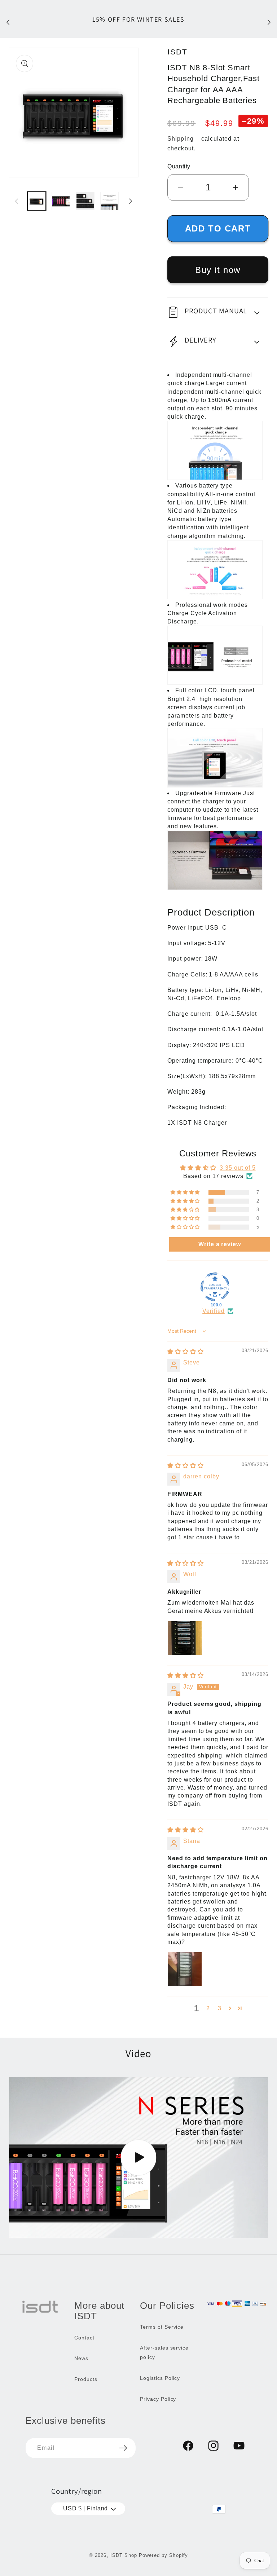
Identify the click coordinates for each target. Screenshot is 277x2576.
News (81, 2358)
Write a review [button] (220, 1244)
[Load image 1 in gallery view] (37, 201)
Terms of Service (162, 2327)
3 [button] (220, 2008)
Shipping (181, 139)
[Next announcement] (269, 22)
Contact (84, 2338)
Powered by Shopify (163, 2555)
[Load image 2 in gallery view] (61, 201)
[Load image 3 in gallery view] (85, 201)
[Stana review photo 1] (185, 1969)
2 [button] (208, 2008)
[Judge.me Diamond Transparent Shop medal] (215, 1287)
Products (86, 2379)
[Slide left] (17, 201)
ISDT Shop (124, 2555)
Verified (214, 1311)
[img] (186, 1352)
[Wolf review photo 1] (185, 1638)
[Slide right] (131, 201)
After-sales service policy (164, 2352)
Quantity (179, 166)
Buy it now (218, 270)
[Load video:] (138, 2157)
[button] (218, 312)
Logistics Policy (160, 2378)
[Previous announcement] (8, 22)
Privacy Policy (158, 2399)
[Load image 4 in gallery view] (109, 201)
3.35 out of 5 (238, 1168)
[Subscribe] (123, 2448)
